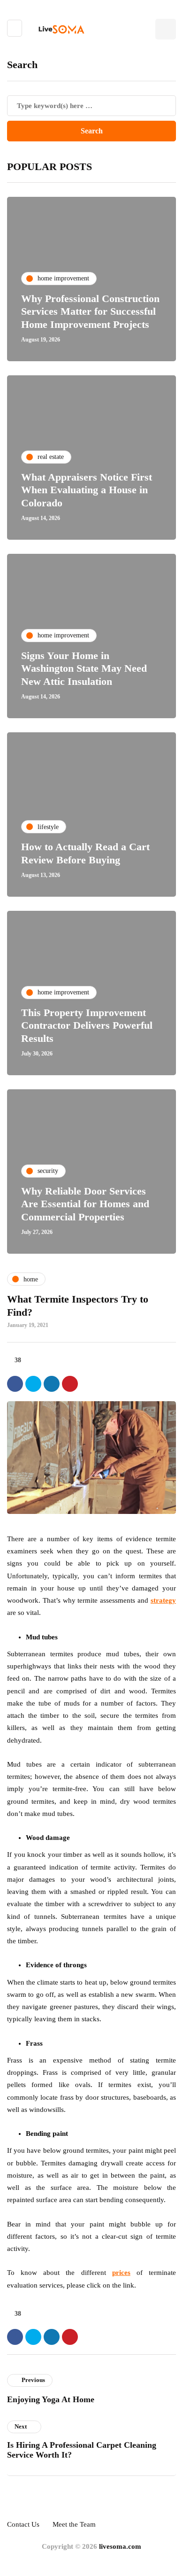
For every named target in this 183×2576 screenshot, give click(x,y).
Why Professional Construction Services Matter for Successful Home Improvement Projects (90, 311)
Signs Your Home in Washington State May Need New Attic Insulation (84, 668)
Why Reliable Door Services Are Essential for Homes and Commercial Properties (85, 1204)
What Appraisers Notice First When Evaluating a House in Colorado (87, 490)
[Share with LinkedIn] (52, 1384)
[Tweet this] (33, 1384)
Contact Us (23, 2524)
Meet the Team (74, 2524)
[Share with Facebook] (15, 1384)
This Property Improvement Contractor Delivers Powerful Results (87, 1025)
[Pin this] (70, 1384)
